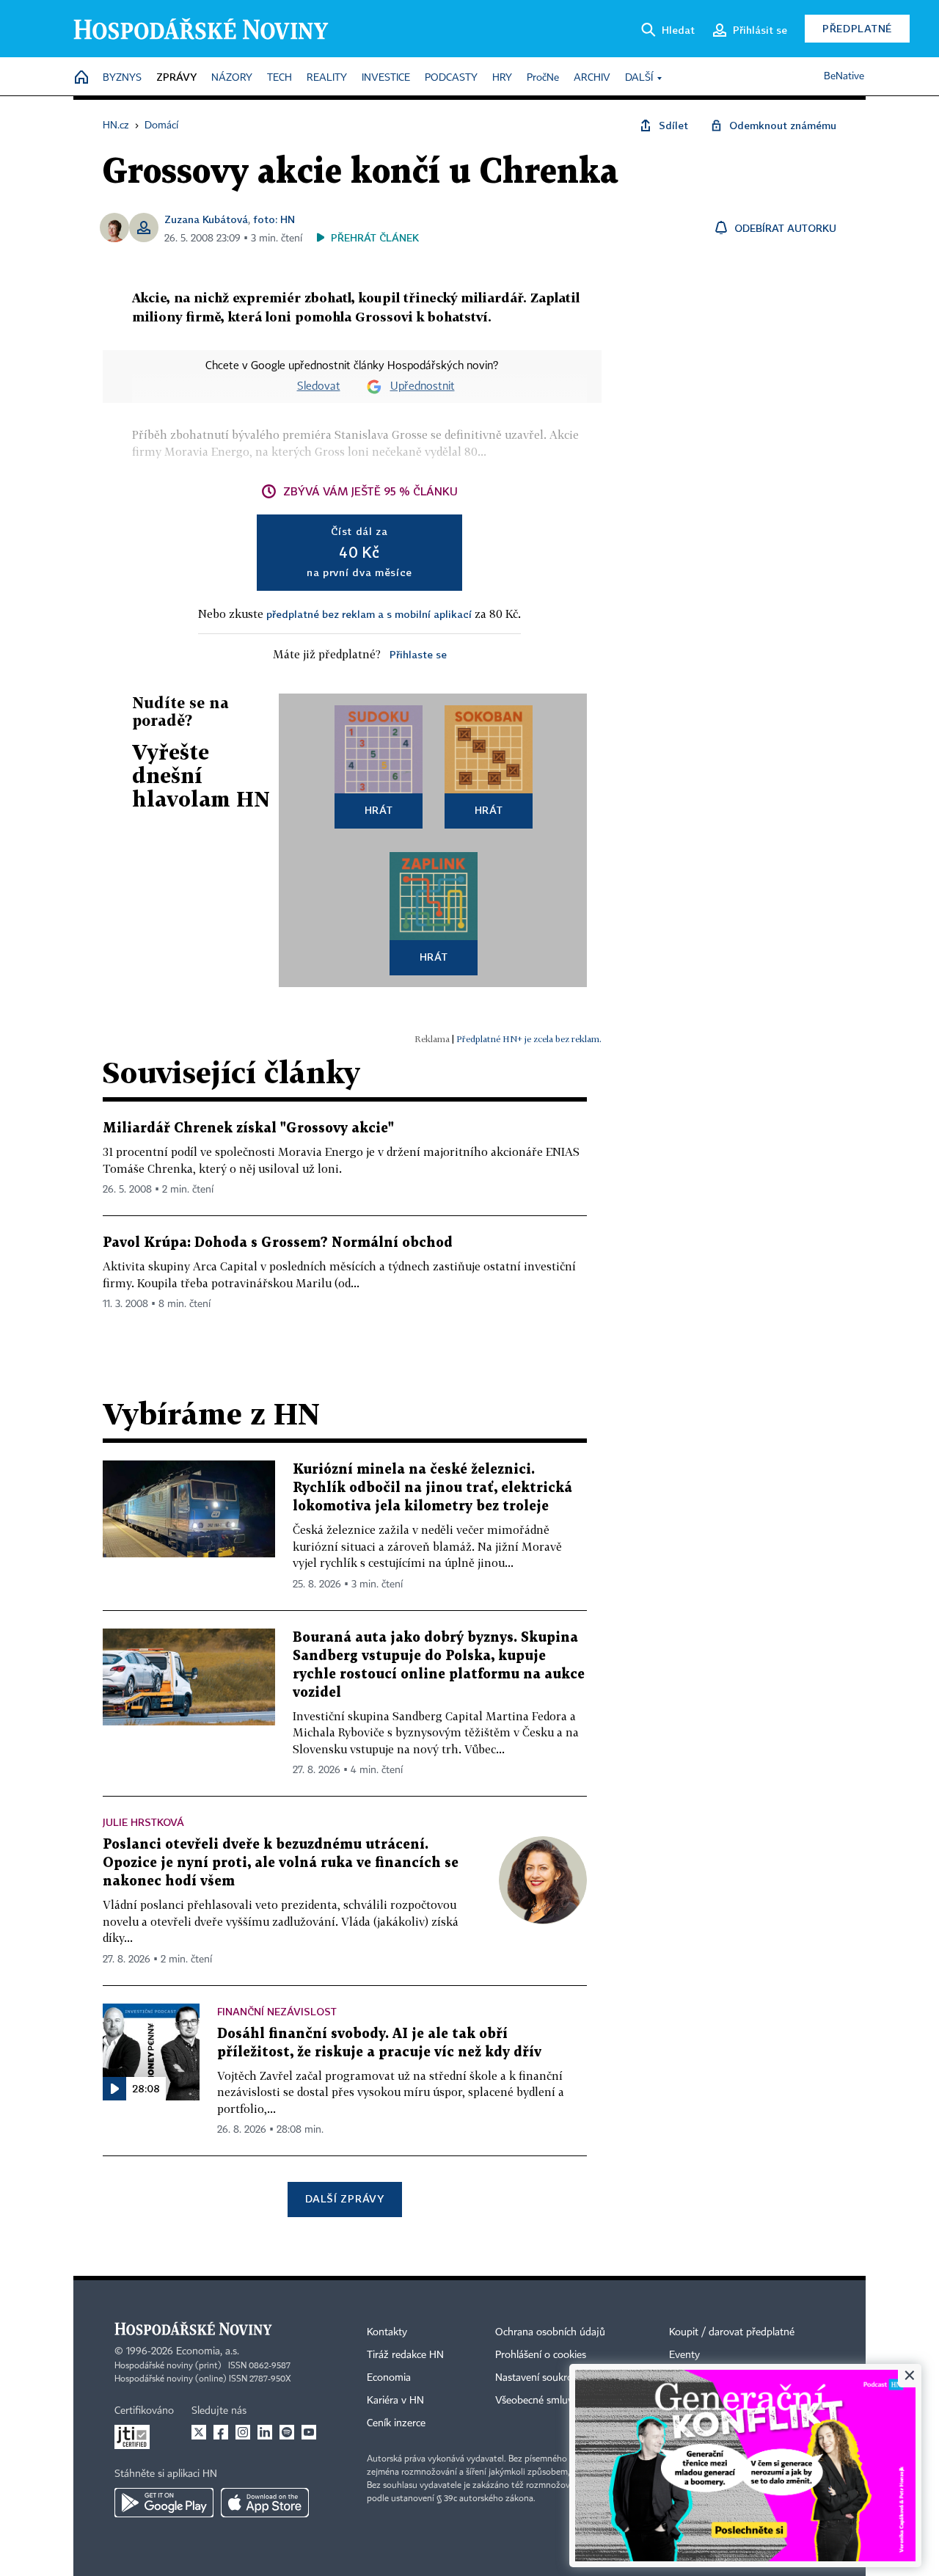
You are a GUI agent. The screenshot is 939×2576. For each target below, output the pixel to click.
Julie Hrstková (143, 1822)
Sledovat (319, 387)
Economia (389, 2378)
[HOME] (81, 78)
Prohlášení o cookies (541, 2355)
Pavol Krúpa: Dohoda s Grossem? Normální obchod (278, 1243)
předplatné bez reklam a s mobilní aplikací (369, 614)
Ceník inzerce (396, 2423)
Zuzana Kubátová (206, 219)
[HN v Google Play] (164, 2503)
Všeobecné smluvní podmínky (562, 2401)
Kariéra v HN (395, 2401)
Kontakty (387, 2332)
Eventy (684, 2355)
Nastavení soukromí (540, 2378)
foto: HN (274, 219)
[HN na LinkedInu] (265, 2432)
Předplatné (857, 28)
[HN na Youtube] (309, 2432)
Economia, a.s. (208, 2351)
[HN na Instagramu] (243, 2432)
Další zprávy (344, 2198)
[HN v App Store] (265, 2503)
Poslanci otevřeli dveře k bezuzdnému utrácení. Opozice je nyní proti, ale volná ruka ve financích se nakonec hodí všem (281, 1863)
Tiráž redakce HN (405, 2355)
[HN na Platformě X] (199, 2432)
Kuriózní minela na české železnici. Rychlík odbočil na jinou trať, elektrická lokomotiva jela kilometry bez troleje (432, 1488)
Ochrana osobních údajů (550, 2332)
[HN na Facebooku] (221, 2432)
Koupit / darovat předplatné (732, 2332)
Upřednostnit (423, 387)
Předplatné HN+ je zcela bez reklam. (529, 1039)
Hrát (379, 810)
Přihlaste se (418, 654)
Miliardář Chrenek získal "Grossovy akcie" (248, 1128)
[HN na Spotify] (287, 2432)
